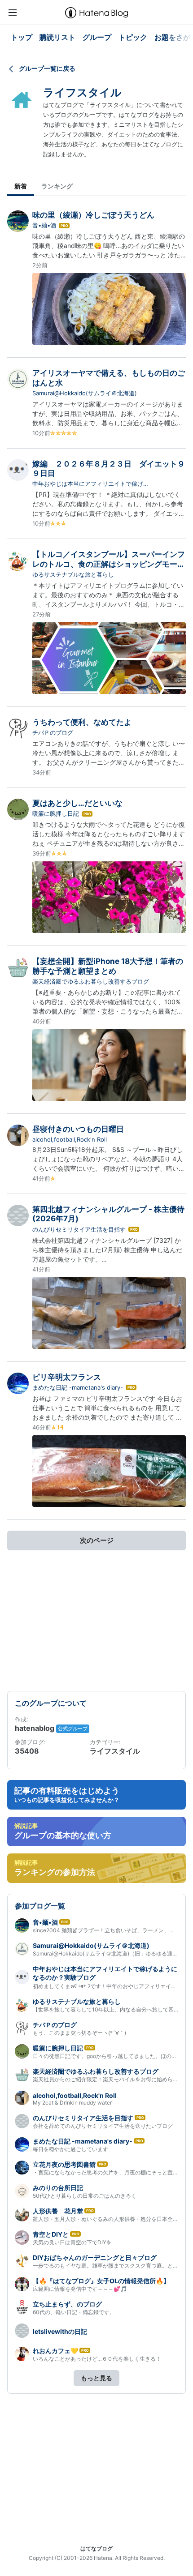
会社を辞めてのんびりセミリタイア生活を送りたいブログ (103, 2126)
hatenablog (35, 1728)
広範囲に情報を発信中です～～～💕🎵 (80, 2289)
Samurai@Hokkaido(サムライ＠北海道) (85, 393)
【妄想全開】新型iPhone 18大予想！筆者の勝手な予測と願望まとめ (108, 966)
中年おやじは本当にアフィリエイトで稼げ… (90, 484)
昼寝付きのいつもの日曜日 (78, 1129)
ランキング (57, 186)
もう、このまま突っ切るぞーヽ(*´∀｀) (79, 2033)
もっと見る (96, 2378)
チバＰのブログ (53, 732)
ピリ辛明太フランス (67, 1377)
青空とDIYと (51, 2234)
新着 (21, 186)
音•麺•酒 (44, 225)
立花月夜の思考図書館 (64, 2164)
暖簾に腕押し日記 (56, 813)
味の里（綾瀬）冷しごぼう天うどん (93, 215)
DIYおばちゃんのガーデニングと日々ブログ (95, 2257)
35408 (27, 1751)
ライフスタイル (82, 92)
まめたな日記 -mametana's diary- (78, 1387)
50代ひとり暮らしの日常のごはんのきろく (85, 2196)
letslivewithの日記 (60, 2331)
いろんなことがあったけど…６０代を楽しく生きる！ (97, 2359)
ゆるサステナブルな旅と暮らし (73, 574)
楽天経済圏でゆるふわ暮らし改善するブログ (91, 981)
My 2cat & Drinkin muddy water (72, 2103)
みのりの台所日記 (58, 2188)
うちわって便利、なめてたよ (82, 722)
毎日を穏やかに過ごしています (70, 2149)
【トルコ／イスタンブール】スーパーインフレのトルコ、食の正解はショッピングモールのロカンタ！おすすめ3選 (109, 564)
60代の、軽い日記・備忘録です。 (74, 2312)
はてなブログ (96, 2548)
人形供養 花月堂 (58, 2211)
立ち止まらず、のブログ (67, 2304)
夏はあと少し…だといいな (77, 803)
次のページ (97, 1540)
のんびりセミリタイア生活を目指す (79, 1229)
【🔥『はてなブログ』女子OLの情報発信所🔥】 (101, 2281)
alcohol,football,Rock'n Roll (70, 1139)
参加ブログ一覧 (40, 1906)
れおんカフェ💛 (55, 2351)
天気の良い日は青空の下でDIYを (72, 2242)
